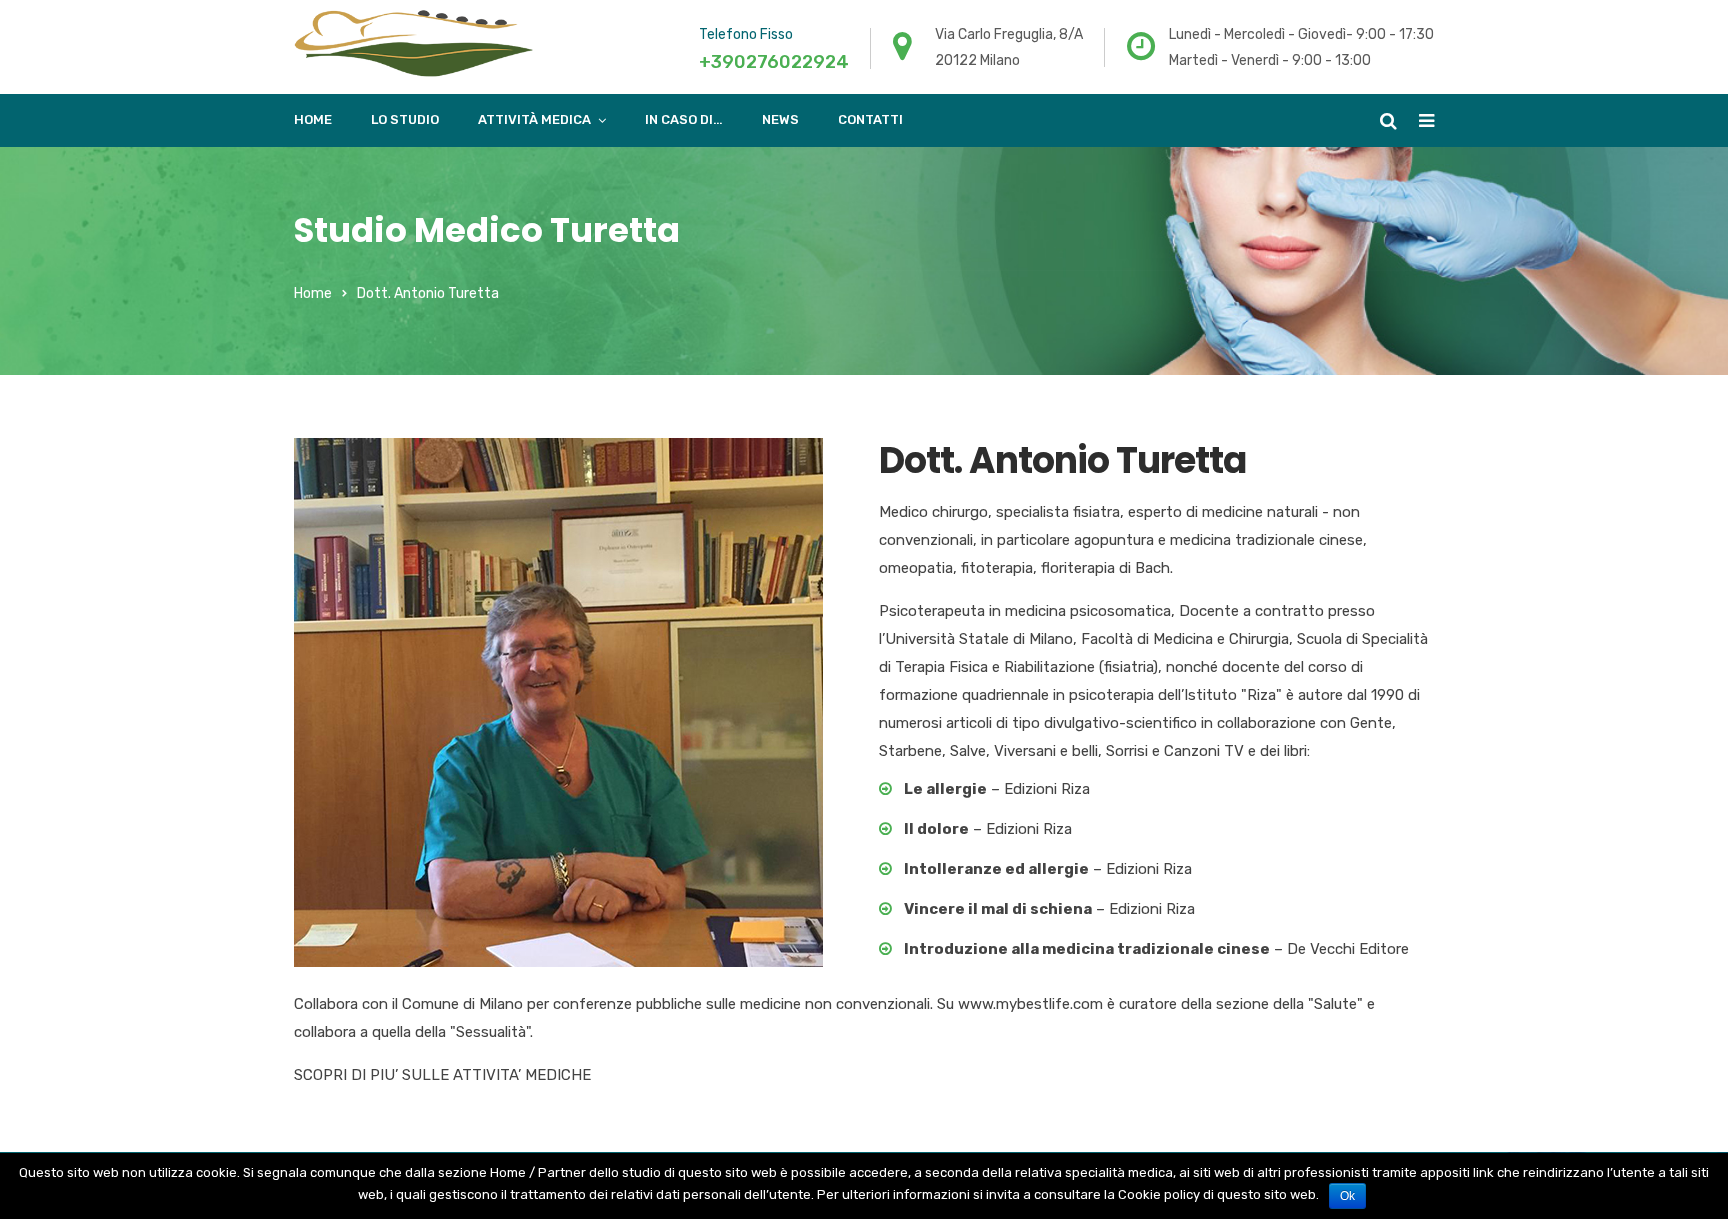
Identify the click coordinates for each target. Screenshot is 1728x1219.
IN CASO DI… (684, 119)
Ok (1347, 1196)
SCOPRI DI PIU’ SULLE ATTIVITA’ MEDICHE (442, 1075)
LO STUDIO (405, 119)
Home (313, 119)
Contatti (870, 119)
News (780, 119)
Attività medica (534, 119)
